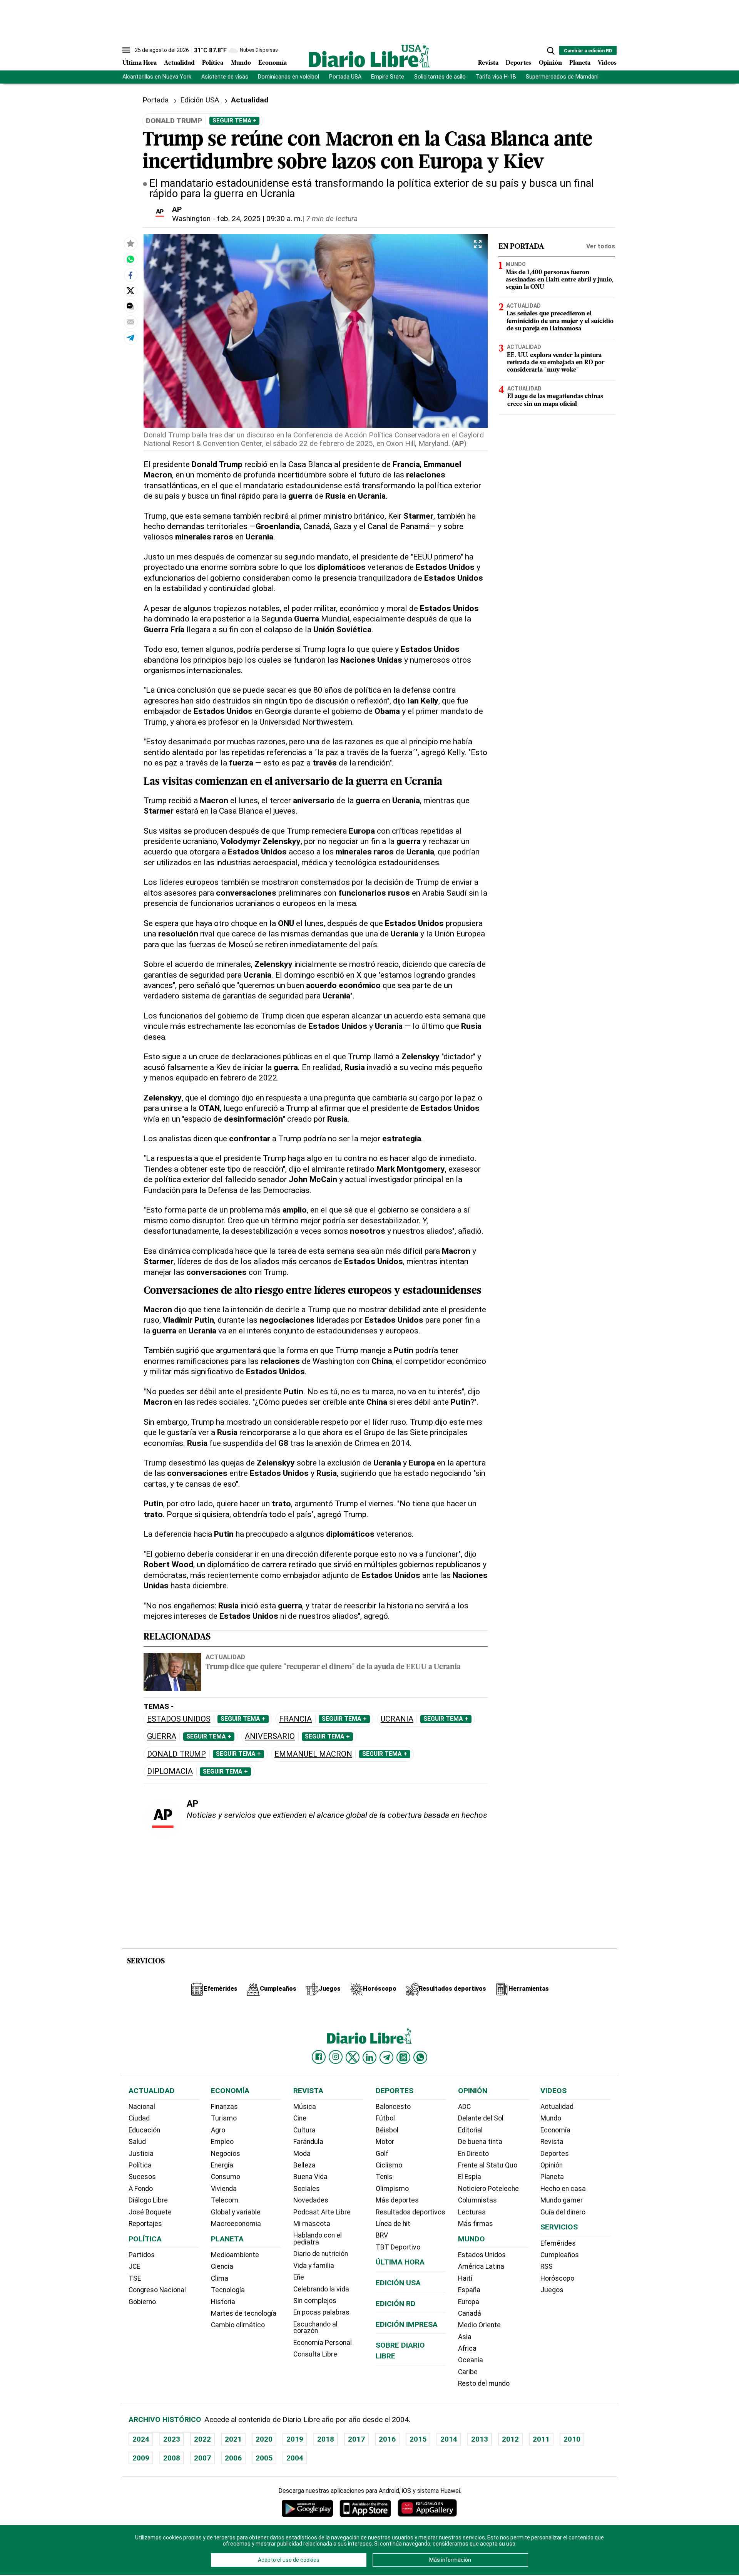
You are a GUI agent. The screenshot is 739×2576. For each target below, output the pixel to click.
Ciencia (222, 2266)
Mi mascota (312, 2224)
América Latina (481, 2266)
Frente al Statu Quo (488, 2165)
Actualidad (179, 63)
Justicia (141, 2154)
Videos (607, 63)
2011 (541, 2439)
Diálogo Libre (148, 2200)
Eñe (299, 2277)
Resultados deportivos (410, 2212)
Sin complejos (315, 2301)
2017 (356, 2439)
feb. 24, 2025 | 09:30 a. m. (260, 219)
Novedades (311, 2200)
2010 (572, 2439)
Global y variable (236, 2212)
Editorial (470, 2130)
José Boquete (150, 2212)
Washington (191, 219)
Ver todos (601, 246)
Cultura (304, 2130)
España (469, 2290)
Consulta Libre (315, 2354)
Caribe (468, 2372)
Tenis (384, 2177)
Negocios (226, 2154)
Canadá (470, 2313)
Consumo (226, 2177)
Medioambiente (235, 2255)
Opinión (550, 63)
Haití (465, 2278)
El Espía (470, 2177)
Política (213, 63)
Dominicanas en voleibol (288, 77)
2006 (233, 2458)
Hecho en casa (563, 2189)
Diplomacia (170, 1771)
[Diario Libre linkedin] (369, 2057)
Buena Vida (310, 2177)
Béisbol (387, 2130)
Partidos (142, 2255)
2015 (418, 2439)
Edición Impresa (407, 2324)
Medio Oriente (479, 2325)
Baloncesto (393, 2107)
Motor (385, 2142)
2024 (141, 2439)
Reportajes (145, 2224)
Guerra (162, 1736)
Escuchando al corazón (315, 2328)
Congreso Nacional (157, 2290)
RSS (547, 2266)
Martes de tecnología (244, 2313)
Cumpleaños (560, 2255)
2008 (172, 2458)
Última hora (400, 2262)
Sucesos (142, 2177)
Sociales (307, 2189)
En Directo (473, 2154)
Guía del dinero (563, 2212)
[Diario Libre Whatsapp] (420, 2057)
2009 (141, 2458)
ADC (464, 2107)
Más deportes (397, 2200)
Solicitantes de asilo (440, 77)
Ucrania (397, 1719)
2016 (387, 2439)
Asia (465, 2337)
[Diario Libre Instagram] (336, 2057)
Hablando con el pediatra (318, 2239)
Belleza (304, 2165)
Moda (302, 2154)
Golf (382, 2154)
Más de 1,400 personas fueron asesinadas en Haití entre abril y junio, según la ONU (560, 280)
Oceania (471, 2360)
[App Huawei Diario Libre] (427, 2508)
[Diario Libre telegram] (386, 2057)
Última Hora (140, 63)
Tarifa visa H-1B (496, 77)
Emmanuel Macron (313, 1754)
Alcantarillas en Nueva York (157, 77)
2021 (233, 2439)
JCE (134, 2266)
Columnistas (477, 2200)
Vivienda (224, 2189)
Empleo (222, 2142)
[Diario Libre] (369, 56)
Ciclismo (389, 2165)
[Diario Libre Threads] (403, 2057)
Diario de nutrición (321, 2254)
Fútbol (385, 2118)
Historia (223, 2302)
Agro (218, 2130)
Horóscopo (557, 2278)
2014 (449, 2439)
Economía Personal (323, 2343)
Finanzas (224, 2107)
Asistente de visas (225, 77)
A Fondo (141, 2189)
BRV (382, 2235)
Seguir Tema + (234, 121)
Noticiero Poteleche (488, 2189)
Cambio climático (238, 2325)
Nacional (142, 2107)
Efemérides (558, 2243)
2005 (264, 2458)
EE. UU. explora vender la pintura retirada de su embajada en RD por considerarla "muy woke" (556, 363)
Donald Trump (176, 1754)
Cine (300, 2118)
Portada (155, 100)
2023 (172, 2439)
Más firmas (476, 2224)
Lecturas (472, 2212)
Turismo (224, 2118)
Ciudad (139, 2118)
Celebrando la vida (321, 2289)
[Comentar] (130, 306)
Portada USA (345, 77)
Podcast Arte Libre (322, 2212)
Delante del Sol (481, 2118)
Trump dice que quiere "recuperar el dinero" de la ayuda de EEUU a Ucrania (333, 1667)
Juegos (552, 2290)
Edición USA (200, 100)
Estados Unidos (179, 1719)
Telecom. (225, 2200)
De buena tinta (480, 2142)
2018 (326, 2439)
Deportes (518, 63)
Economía (273, 63)
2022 (202, 2439)
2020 (264, 2439)
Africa (467, 2348)
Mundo (241, 63)
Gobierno (142, 2302)
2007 (202, 2458)
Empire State (388, 77)
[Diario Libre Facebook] (319, 2057)
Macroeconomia (236, 2224)
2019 (295, 2439)
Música (305, 2107)
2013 (480, 2439)
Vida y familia (314, 2266)
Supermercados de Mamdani (562, 77)
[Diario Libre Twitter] (353, 2057)
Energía (222, 2165)
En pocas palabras (321, 2312)
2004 (295, 2458)
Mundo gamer (562, 2200)
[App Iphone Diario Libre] (365, 2508)
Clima (220, 2278)
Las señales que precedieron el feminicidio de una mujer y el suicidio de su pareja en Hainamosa (560, 321)
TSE (135, 2278)
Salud (137, 2142)
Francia (295, 1719)
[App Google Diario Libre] (308, 2508)
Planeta (580, 63)
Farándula (308, 2142)
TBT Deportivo (398, 2247)
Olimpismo (392, 2189)
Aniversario (270, 1736)
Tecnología (228, 2290)
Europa (469, 2302)
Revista (488, 63)
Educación (144, 2130)
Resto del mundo (484, 2383)
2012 (510, 2439)
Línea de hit (393, 2224)
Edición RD (396, 2304)
